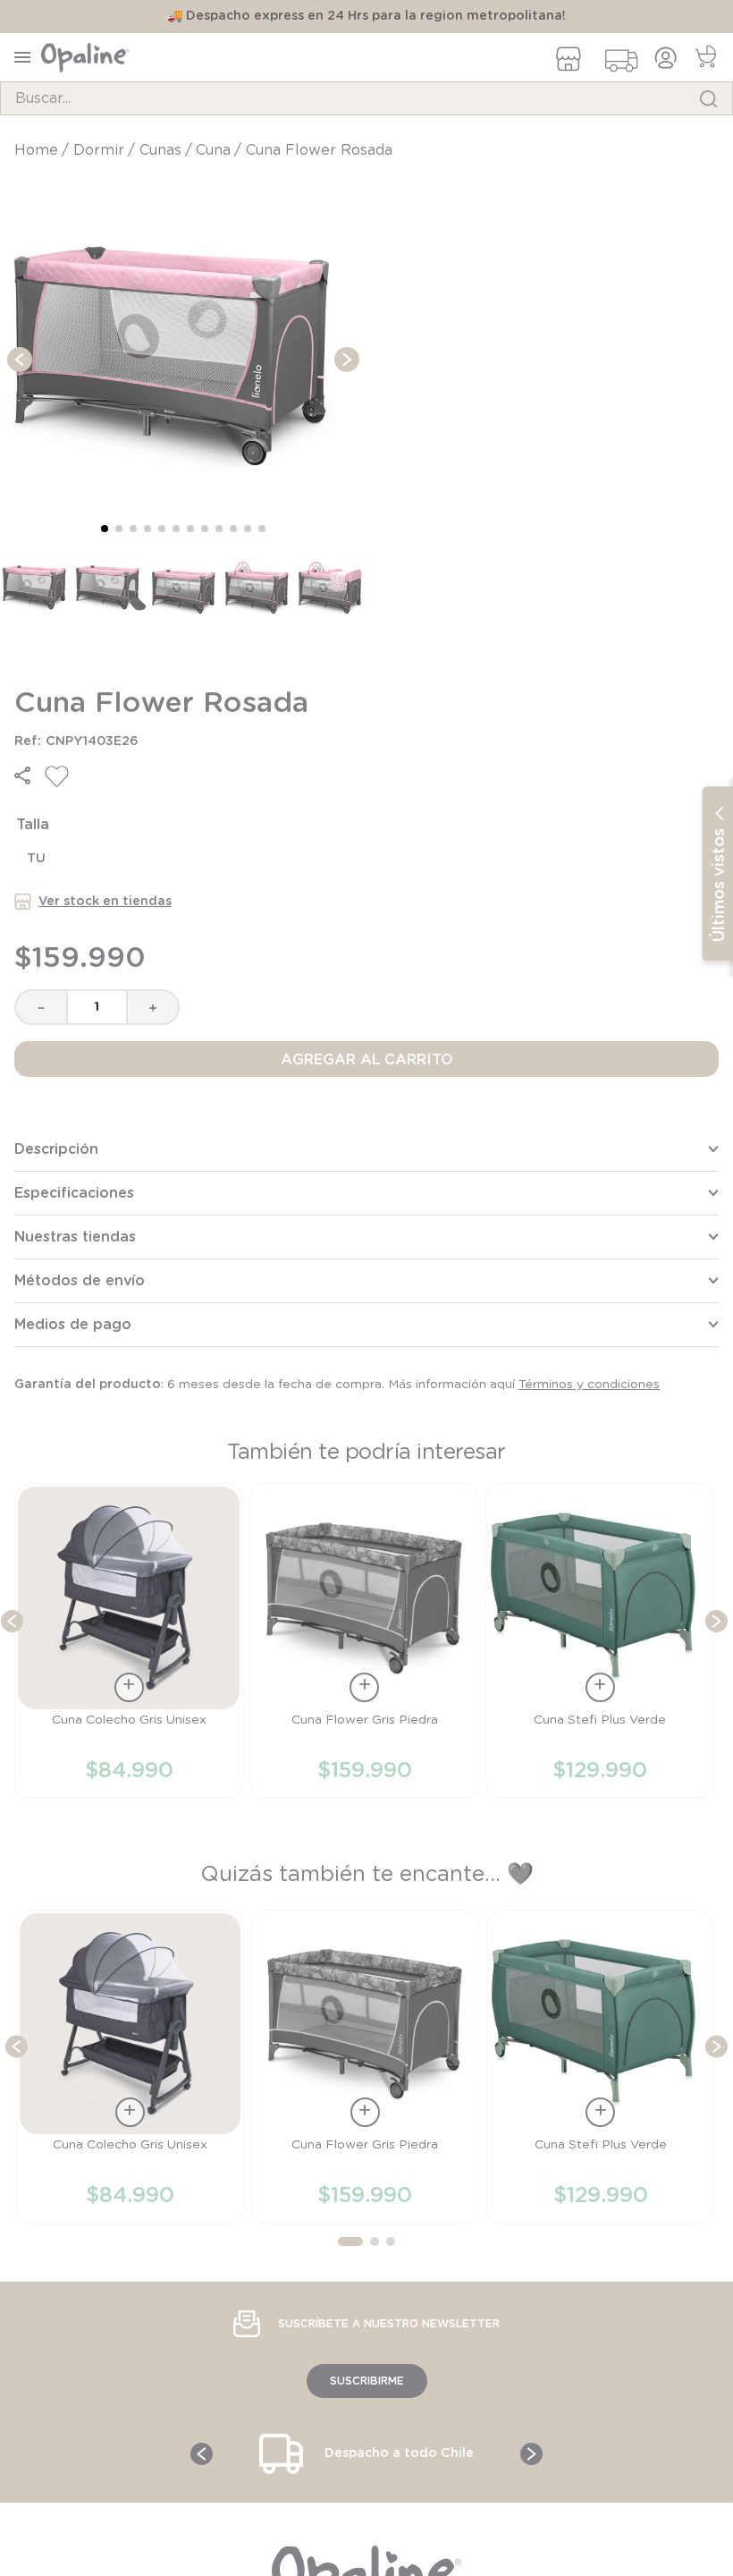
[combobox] (366, 98)
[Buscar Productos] (708, 98)
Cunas (160, 150)
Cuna (213, 150)
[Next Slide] (716, 1621)
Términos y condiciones (589, 1385)
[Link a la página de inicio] (38, 150)
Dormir (99, 150)
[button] (22, 775)
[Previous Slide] (12, 1621)
